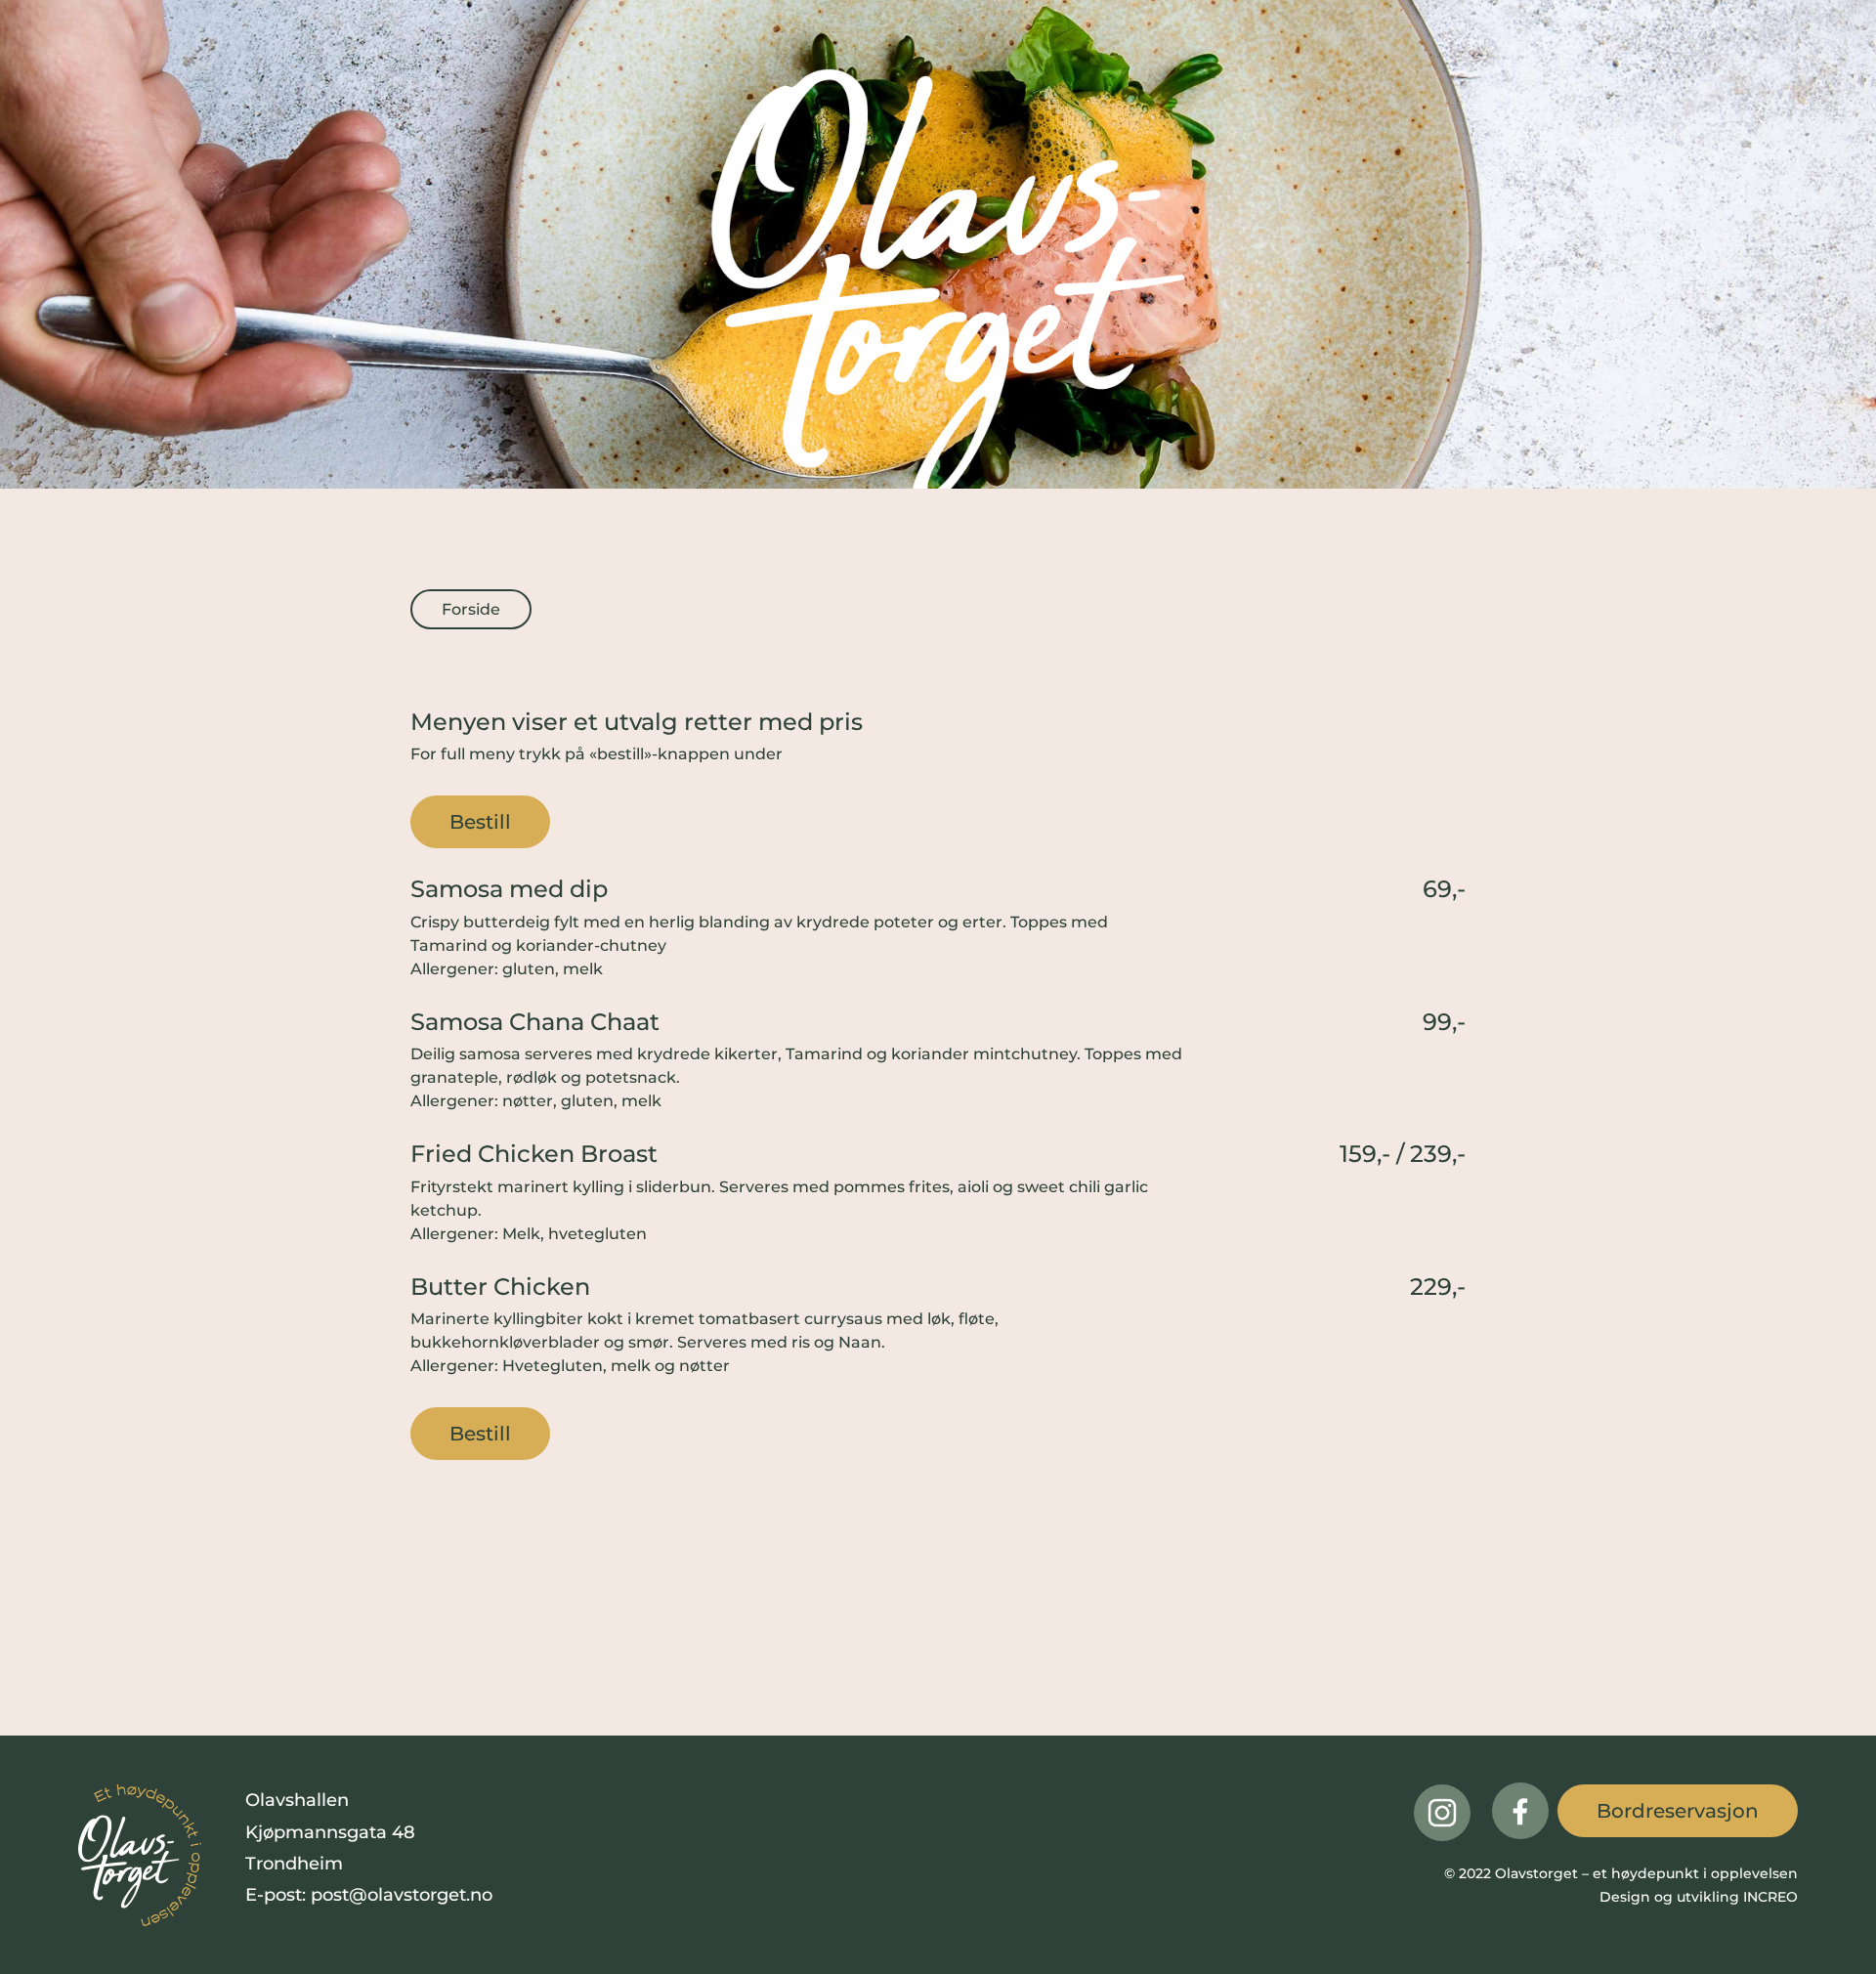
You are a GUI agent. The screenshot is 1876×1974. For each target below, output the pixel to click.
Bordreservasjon (1678, 1811)
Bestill (480, 822)
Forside (471, 609)
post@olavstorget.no (402, 1895)
